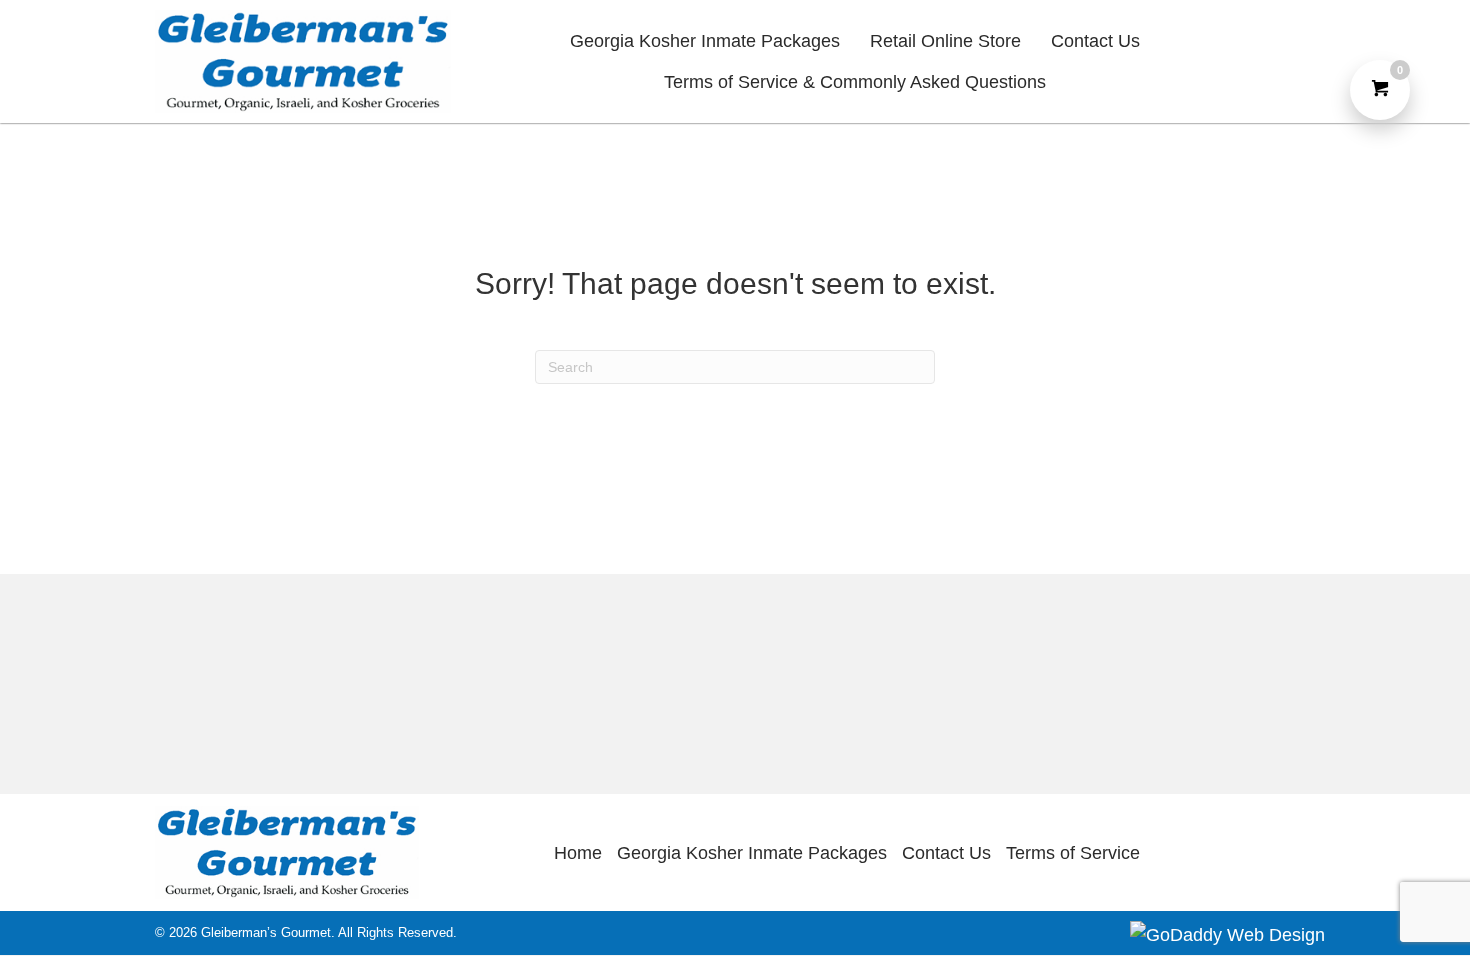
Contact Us (946, 853)
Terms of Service (1073, 853)
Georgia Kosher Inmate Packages (752, 853)
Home (578, 853)
